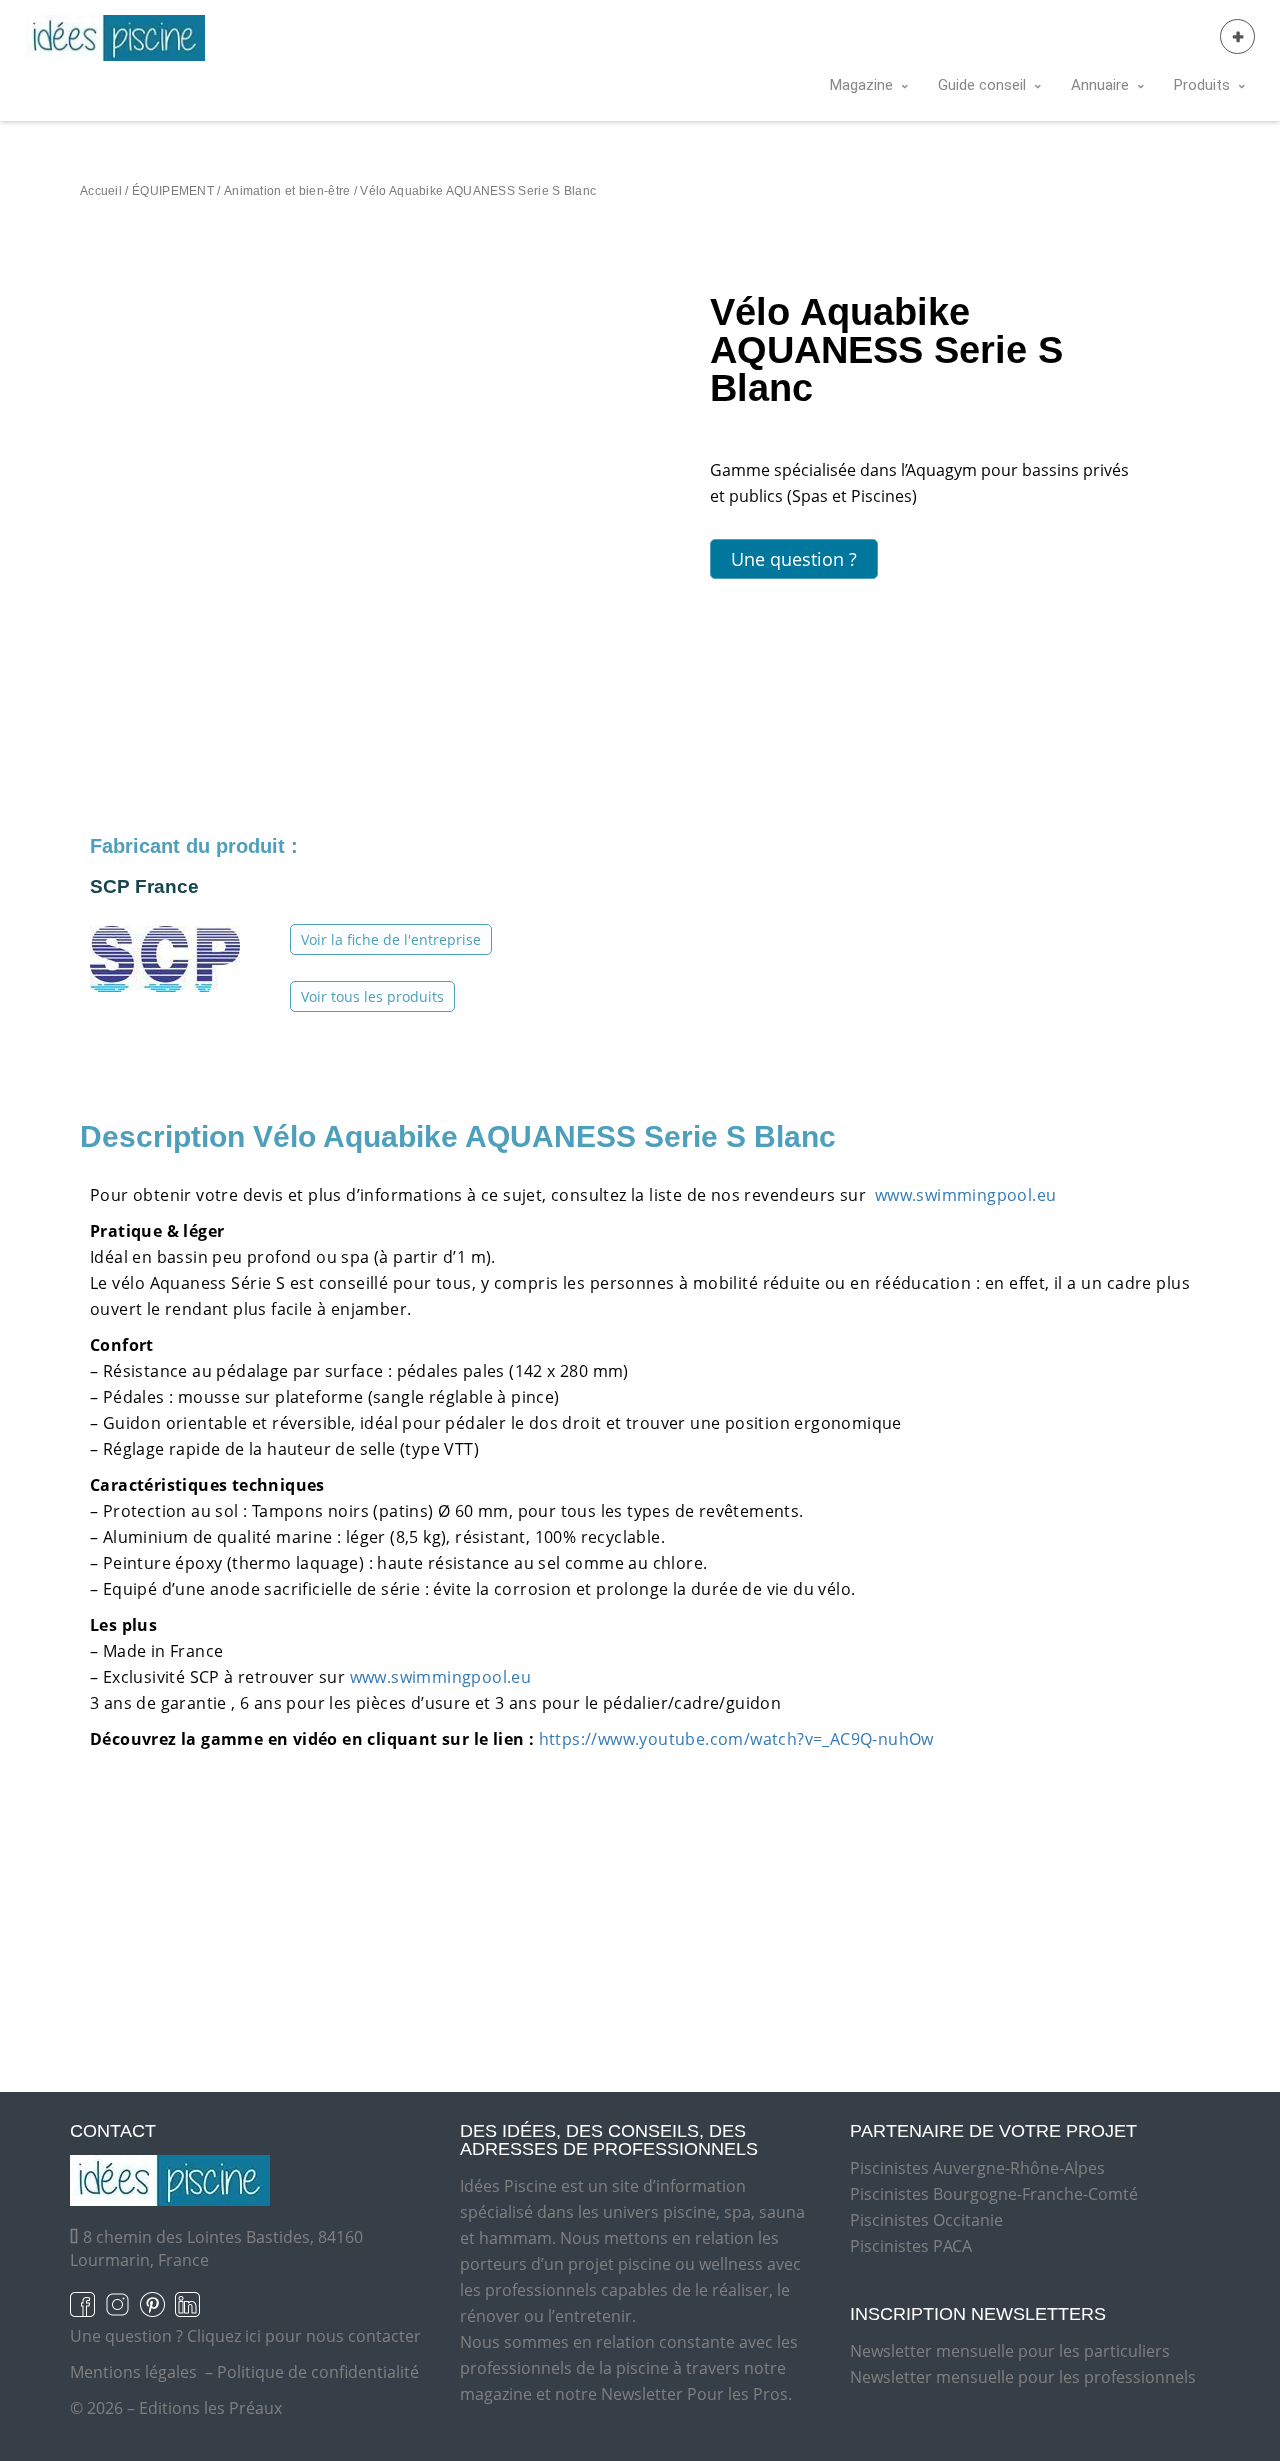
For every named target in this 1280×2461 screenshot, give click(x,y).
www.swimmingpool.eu (963, 1195)
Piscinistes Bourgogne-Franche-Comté (994, 2194)
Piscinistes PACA (911, 2246)
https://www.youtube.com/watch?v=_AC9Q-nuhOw (736, 1739)
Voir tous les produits (372, 996)
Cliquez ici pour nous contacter (304, 2336)
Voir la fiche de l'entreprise (391, 939)
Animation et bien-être (287, 191)
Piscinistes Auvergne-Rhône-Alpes (977, 2168)
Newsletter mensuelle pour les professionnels (1023, 2377)
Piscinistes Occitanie (926, 2220)
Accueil (101, 191)
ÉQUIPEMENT (173, 191)
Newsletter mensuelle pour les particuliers (1010, 2351)
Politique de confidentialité (318, 2372)
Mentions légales (133, 2372)
